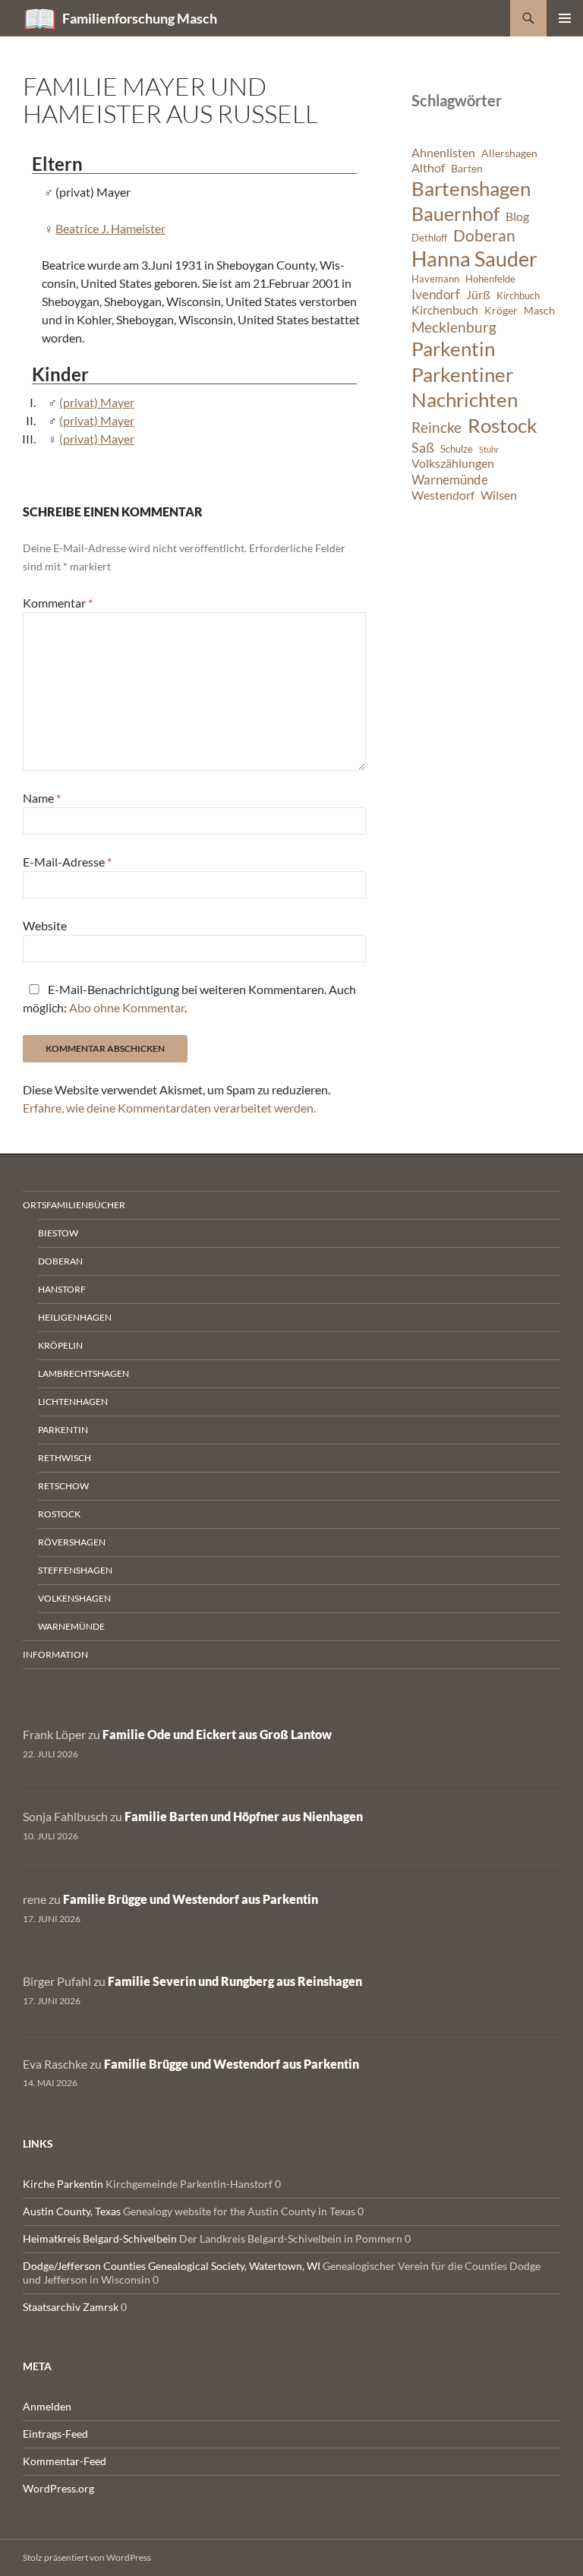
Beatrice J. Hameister (110, 228)
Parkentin (453, 349)
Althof (428, 168)
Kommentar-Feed (65, 2461)
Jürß (478, 295)
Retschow (63, 1486)
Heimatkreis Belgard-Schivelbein (100, 2238)
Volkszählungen (453, 463)
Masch (539, 310)
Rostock (503, 425)
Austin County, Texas (72, 2211)
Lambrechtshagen (84, 1373)
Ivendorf (436, 294)
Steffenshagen (75, 1570)
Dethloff (429, 238)
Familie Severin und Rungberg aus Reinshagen (235, 1981)
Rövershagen (72, 1542)
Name (42, 798)
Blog (517, 216)
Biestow (58, 1233)
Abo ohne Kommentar (127, 1007)
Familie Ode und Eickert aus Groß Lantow (217, 1734)
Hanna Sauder (474, 259)
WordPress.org (58, 2488)
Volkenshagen (74, 1598)
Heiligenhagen (75, 1317)
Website (45, 925)
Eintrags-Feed (55, 2434)
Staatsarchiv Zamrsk (71, 2307)
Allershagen (509, 153)
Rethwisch (65, 1458)
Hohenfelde (490, 279)
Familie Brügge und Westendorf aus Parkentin (191, 1899)
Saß (423, 447)
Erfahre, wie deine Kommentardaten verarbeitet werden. (169, 1108)
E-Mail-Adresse (67, 862)
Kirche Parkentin (63, 2184)
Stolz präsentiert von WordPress (87, 2557)
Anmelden (47, 2406)
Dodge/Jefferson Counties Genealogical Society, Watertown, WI (172, 2266)
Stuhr (489, 449)
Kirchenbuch (445, 310)
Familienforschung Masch (140, 18)
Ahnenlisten (443, 153)
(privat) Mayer (97, 402)
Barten (467, 168)
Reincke (436, 427)
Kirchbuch (518, 296)
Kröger (501, 310)
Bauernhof (455, 213)
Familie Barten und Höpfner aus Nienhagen (244, 1816)
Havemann (435, 279)
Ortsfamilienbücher (74, 1205)
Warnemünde (450, 480)
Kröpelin (60, 1345)
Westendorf (443, 495)
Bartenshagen (471, 188)
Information (55, 1654)
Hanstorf (62, 1289)
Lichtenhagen (73, 1402)
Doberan (484, 235)
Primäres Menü (565, 18)
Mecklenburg (454, 327)
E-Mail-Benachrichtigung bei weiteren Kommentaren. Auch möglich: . (189, 998)
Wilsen (499, 495)
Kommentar (58, 603)
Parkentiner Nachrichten (465, 387)
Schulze (457, 449)
